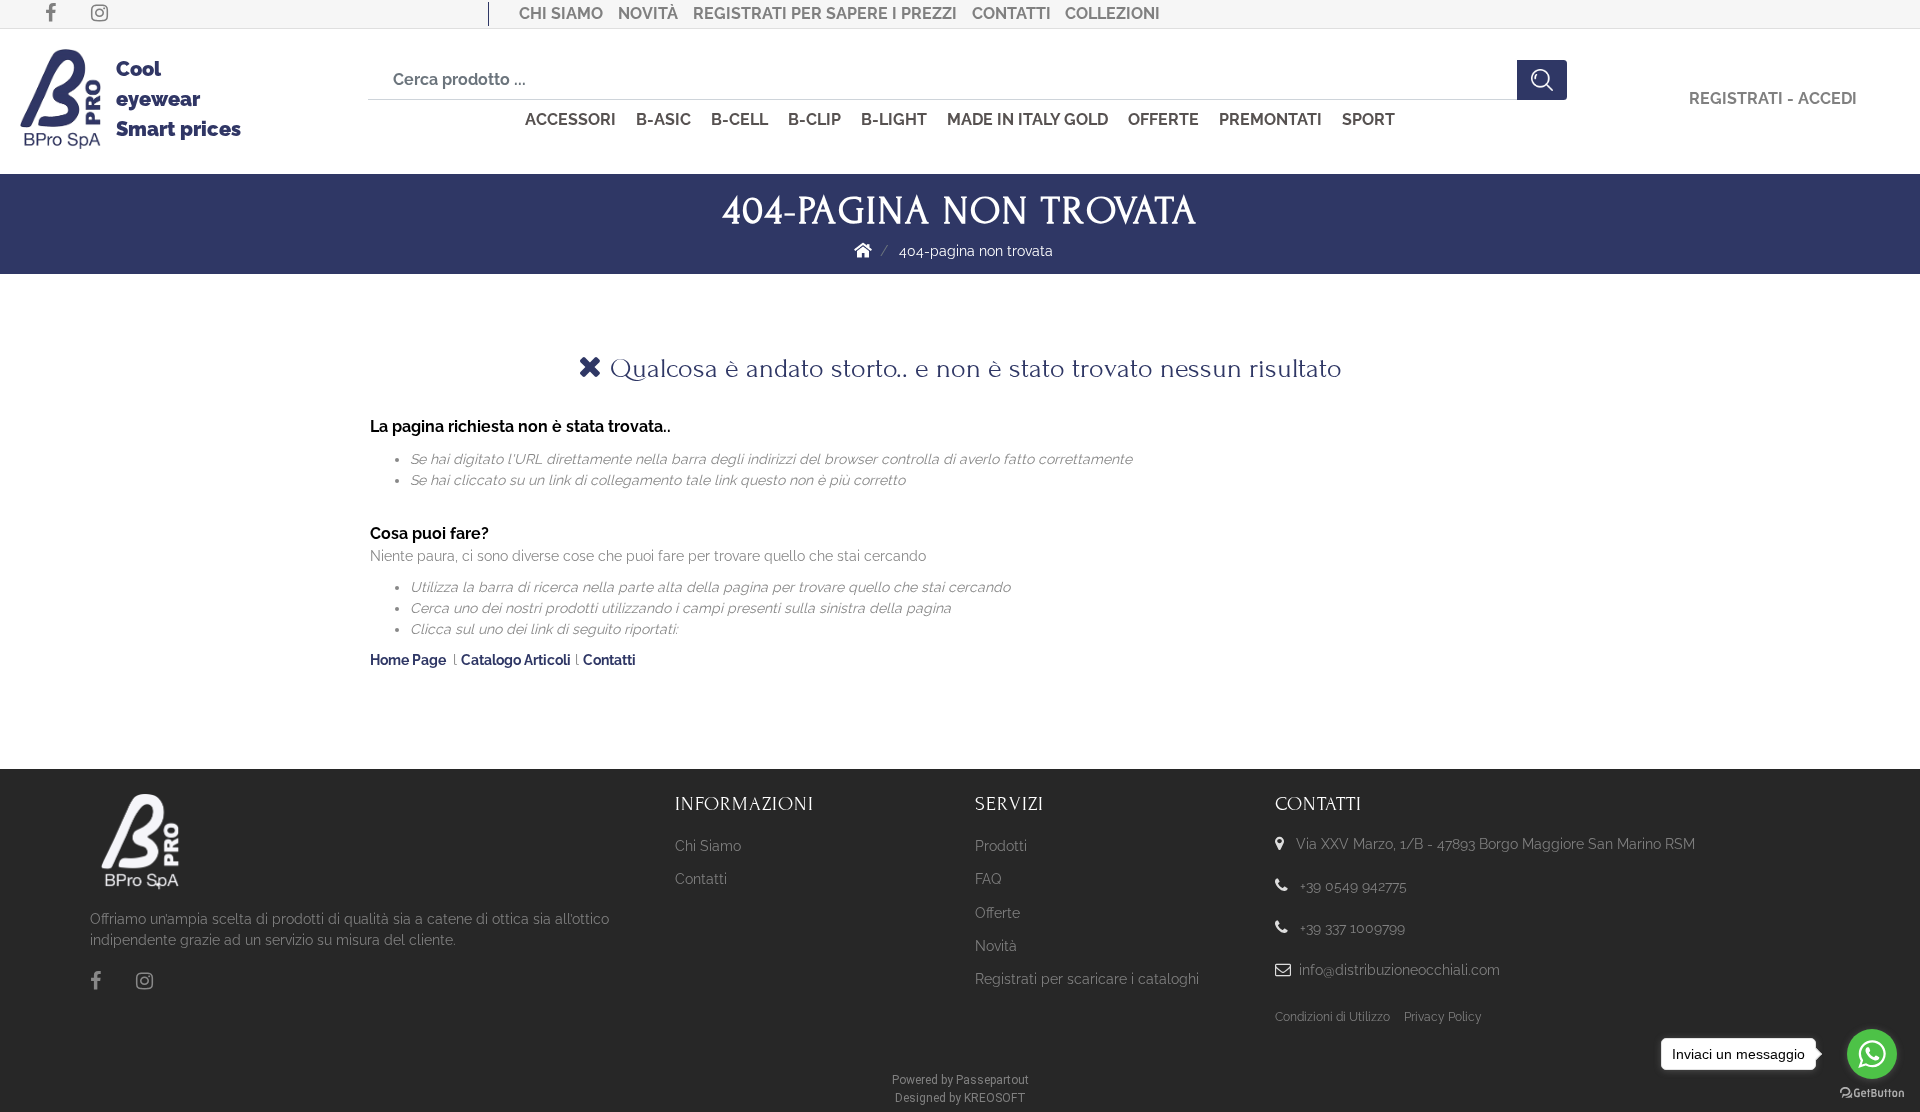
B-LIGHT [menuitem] (894, 119)
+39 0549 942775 (1353, 886)
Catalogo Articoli (516, 660)
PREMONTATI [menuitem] (1270, 119)
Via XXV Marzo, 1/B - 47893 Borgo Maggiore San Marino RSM (1495, 844)
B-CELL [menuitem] (739, 119)
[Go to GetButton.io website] (1872, 1092)
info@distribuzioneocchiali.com (1399, 970)
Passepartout (992, 1080)
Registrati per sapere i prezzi (825, 13)
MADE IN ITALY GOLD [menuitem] (1027, 119)
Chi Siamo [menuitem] (708, 846)
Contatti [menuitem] (701, 879)
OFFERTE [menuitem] (1163, 119)
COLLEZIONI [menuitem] (1112, 13)
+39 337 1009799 (1352, 928)
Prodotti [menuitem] (1001, 846)
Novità (648, 13)
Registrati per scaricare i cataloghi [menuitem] (1087, 979)
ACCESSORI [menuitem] (570, 119)
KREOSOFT (995, 1098)
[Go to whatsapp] (1872, 1054)
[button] (1542, 80)
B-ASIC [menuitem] (663, 119)
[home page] (863, 250)
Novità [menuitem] (996, 946)
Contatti (1011, 13)
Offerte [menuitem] (997, 913)
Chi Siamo (561, 13)
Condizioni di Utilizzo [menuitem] (1332, 1017)
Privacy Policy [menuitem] (1443, 1017)
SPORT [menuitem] (1368, 119)
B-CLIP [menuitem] (814, 119)
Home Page (409, 660)
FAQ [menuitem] (988, 879)
